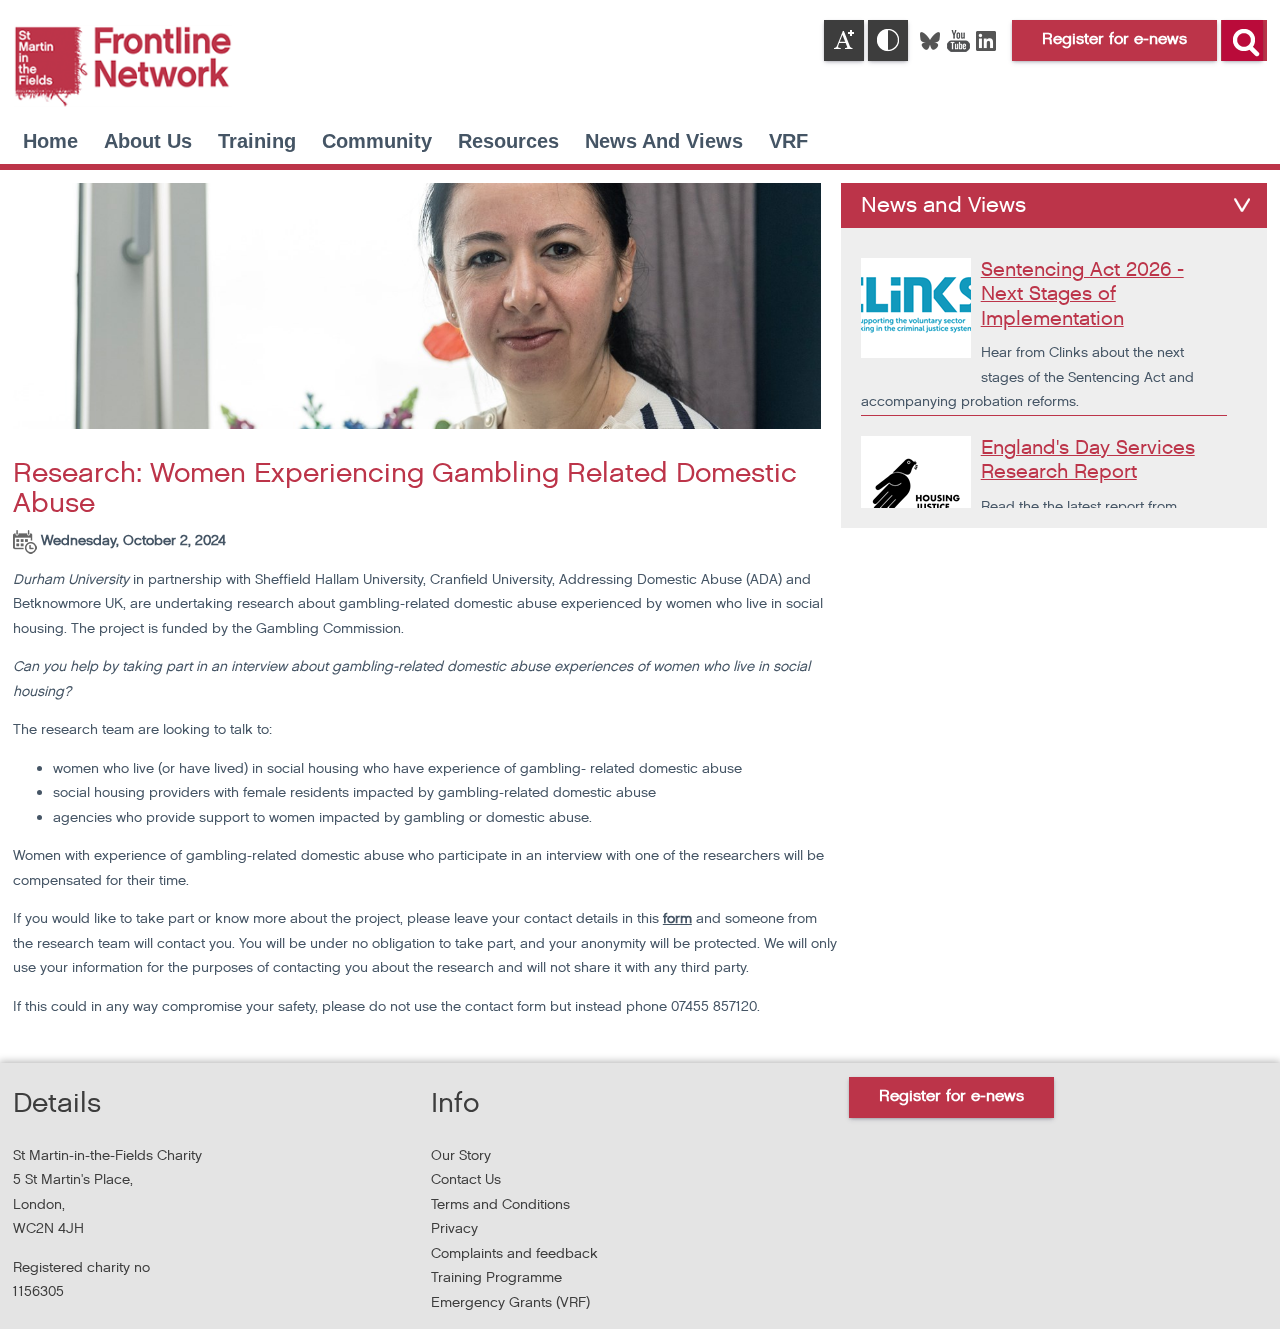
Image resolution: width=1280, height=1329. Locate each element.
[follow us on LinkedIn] (986, 39)
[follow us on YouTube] (960, 39)
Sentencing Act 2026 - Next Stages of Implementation (1082, 294)
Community (377, 141)
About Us (148, 141)
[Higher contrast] (888, 40)
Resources (508, 141)
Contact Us (466, 1179)
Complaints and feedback (514, 1253)
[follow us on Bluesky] (932, 39)
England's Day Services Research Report (1088, 460)
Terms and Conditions (500, 1204)
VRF (788, 141)
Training (257, 141)
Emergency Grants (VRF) (510, 1302)
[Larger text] (844, 40)
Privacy (454, 1228)
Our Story (461, 1155)
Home (50, 141)
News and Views (664, 141)
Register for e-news (951, 1096)
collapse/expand (1242, 205)
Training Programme (496, 1277)
